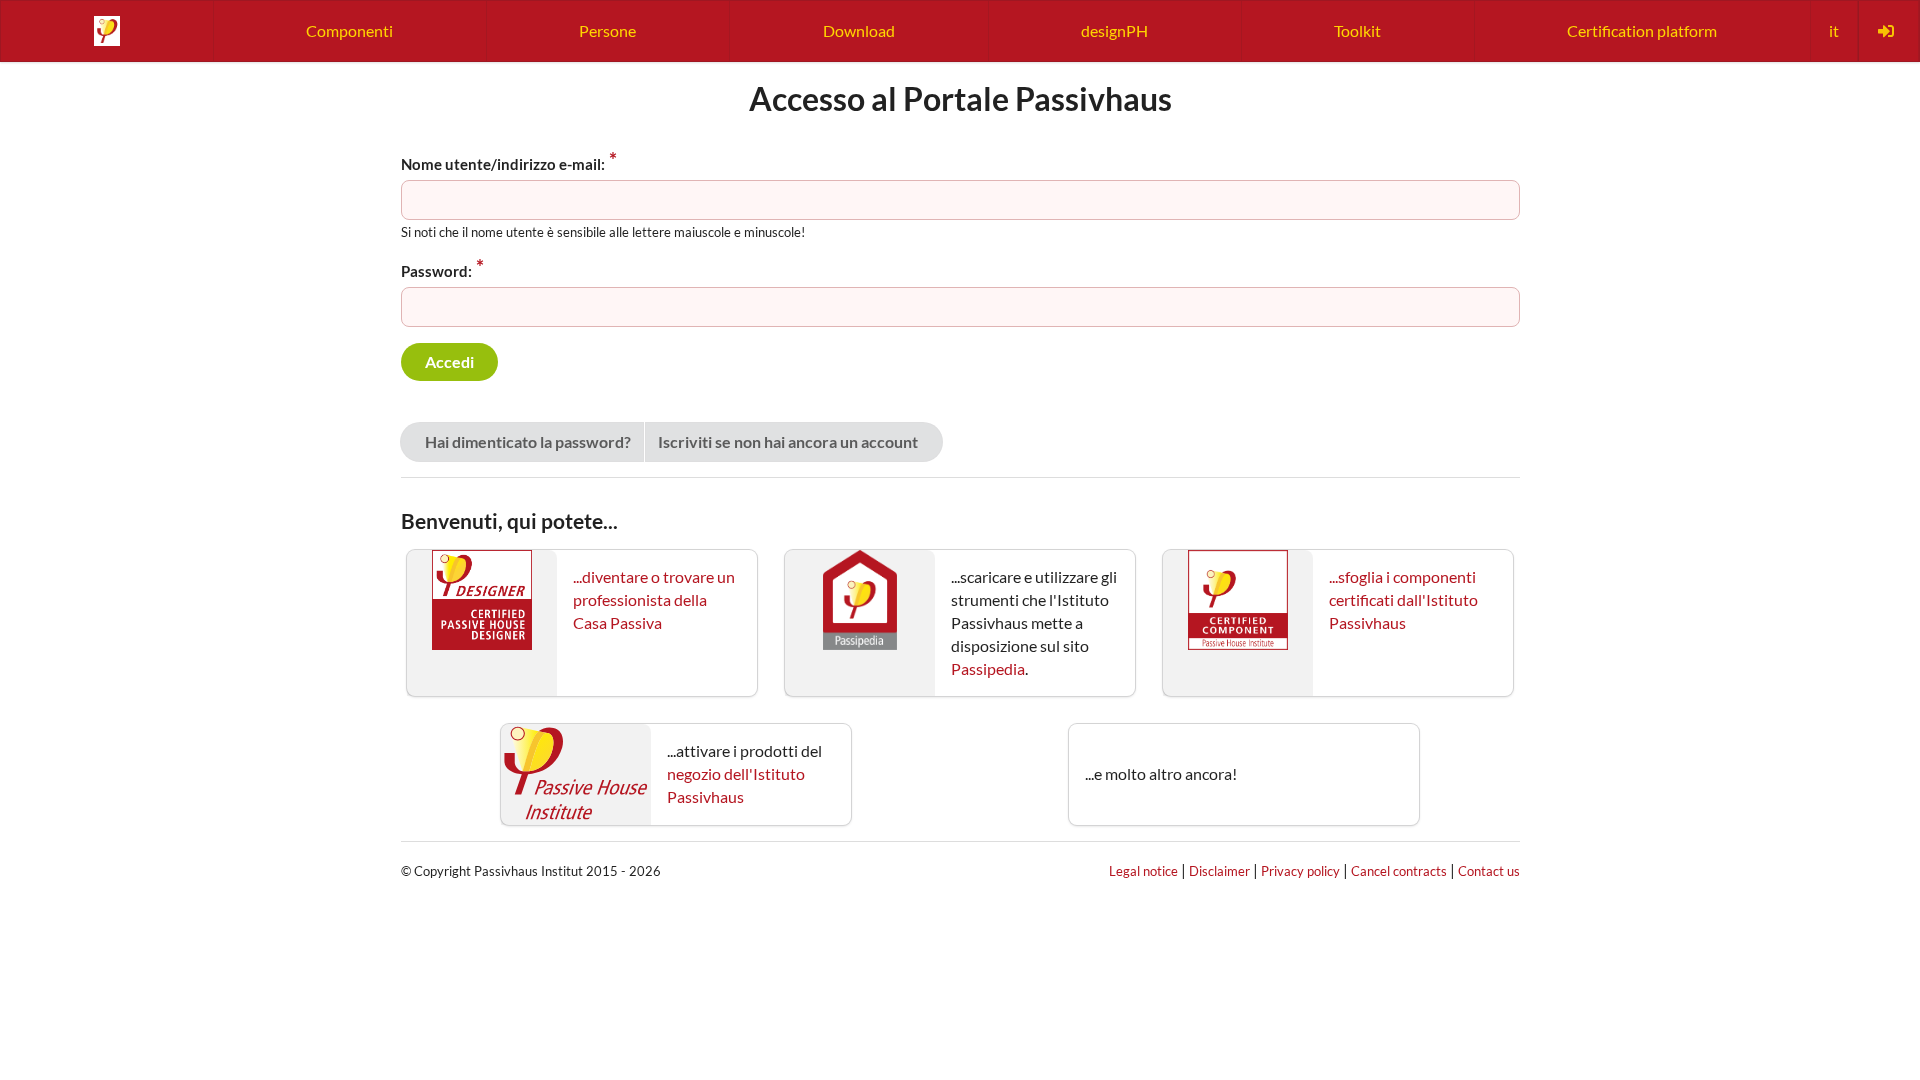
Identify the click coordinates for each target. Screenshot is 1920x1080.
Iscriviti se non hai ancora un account (788, 441)
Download (859, 30)
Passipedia (988, 668)
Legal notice (1143, 871)
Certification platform (1642, 30)
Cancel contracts (1399, 871)
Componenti (349, 30)
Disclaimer (1219, 871)
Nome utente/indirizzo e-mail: (503, 164)
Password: (436, 271)
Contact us (1489, 871)
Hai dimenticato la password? (528, 441)
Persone (607, 30)
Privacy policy (1300, 871)
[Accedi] (1888, 31)
